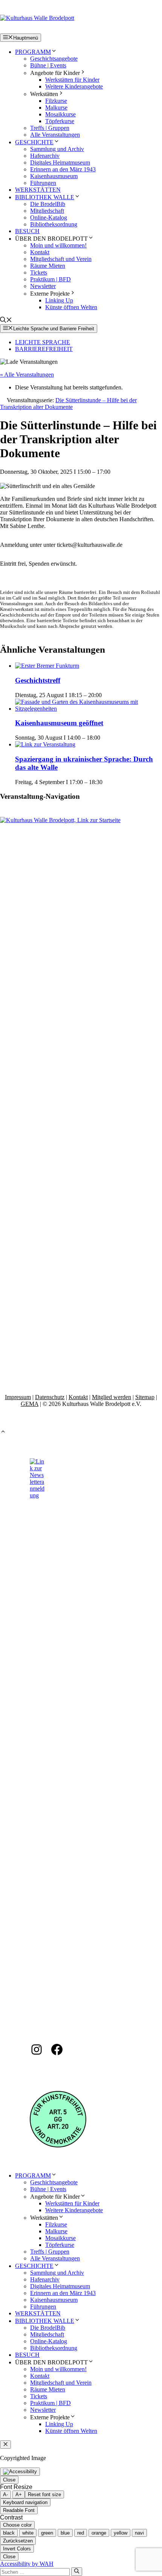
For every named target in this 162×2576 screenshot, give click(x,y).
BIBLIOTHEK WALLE (45, 197)
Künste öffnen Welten (71, 307)
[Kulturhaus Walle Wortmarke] (81, 820)
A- (5, 2494)
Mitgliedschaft (47, 211)
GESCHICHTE (34, 142)
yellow (121, 2533)
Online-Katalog (49, 217)
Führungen (43, 183)
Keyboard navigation (25, 2502)
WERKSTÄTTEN (38, 190)
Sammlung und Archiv (57, 149)
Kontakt (40, 252)
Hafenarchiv (45, 156)
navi (139, 2533)
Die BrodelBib (48, 204)
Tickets (39, 272)
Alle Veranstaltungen (55, 135)
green (47, 2533)
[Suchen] (77, 2571)
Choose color (17, 2525)
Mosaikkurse (60, 114)
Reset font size (44, 2494)
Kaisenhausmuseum (54, 176)
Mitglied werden (112, 1397)
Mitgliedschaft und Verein (61, 259)
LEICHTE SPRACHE (43, 342)
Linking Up (59, 300)
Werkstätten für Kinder (72, 80)
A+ (19, 2494)
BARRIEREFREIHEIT (44, 349)
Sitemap (145, 1397)
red (81, 2533)
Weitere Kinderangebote (74, 86)
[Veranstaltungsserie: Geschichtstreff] (106, 695)
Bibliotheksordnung (54, 224)
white (28, 2533)
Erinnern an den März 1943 (63, 169)
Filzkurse (56, 101)
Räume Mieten (48, 266)
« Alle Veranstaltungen (27, 375)
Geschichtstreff (38, 680)
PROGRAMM (33, 52)
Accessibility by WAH (27, 2564)
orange (99, 2533)
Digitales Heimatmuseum (60, 163)
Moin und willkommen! (58, 245)
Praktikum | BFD (50, 279)
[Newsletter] (37, 1495)
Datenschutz (50, 1397)
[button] (6, 321)
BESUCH (27, 231)
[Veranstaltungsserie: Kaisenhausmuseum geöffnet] (104, 738)
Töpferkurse (60, 121)
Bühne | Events (48, 65)
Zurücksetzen (18, 2541)
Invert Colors (17, 2549)
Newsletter (43, 286)
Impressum (18, 1397)
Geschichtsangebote (54, 59)
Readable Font (19, 2510)
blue (65, 2533)
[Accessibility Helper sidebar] (20, 2472)
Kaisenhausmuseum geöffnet (59, 723)
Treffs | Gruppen (50, 128)
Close (9, 2480)
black (9, 2533)
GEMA (30, 1404)
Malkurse (56, 108)
